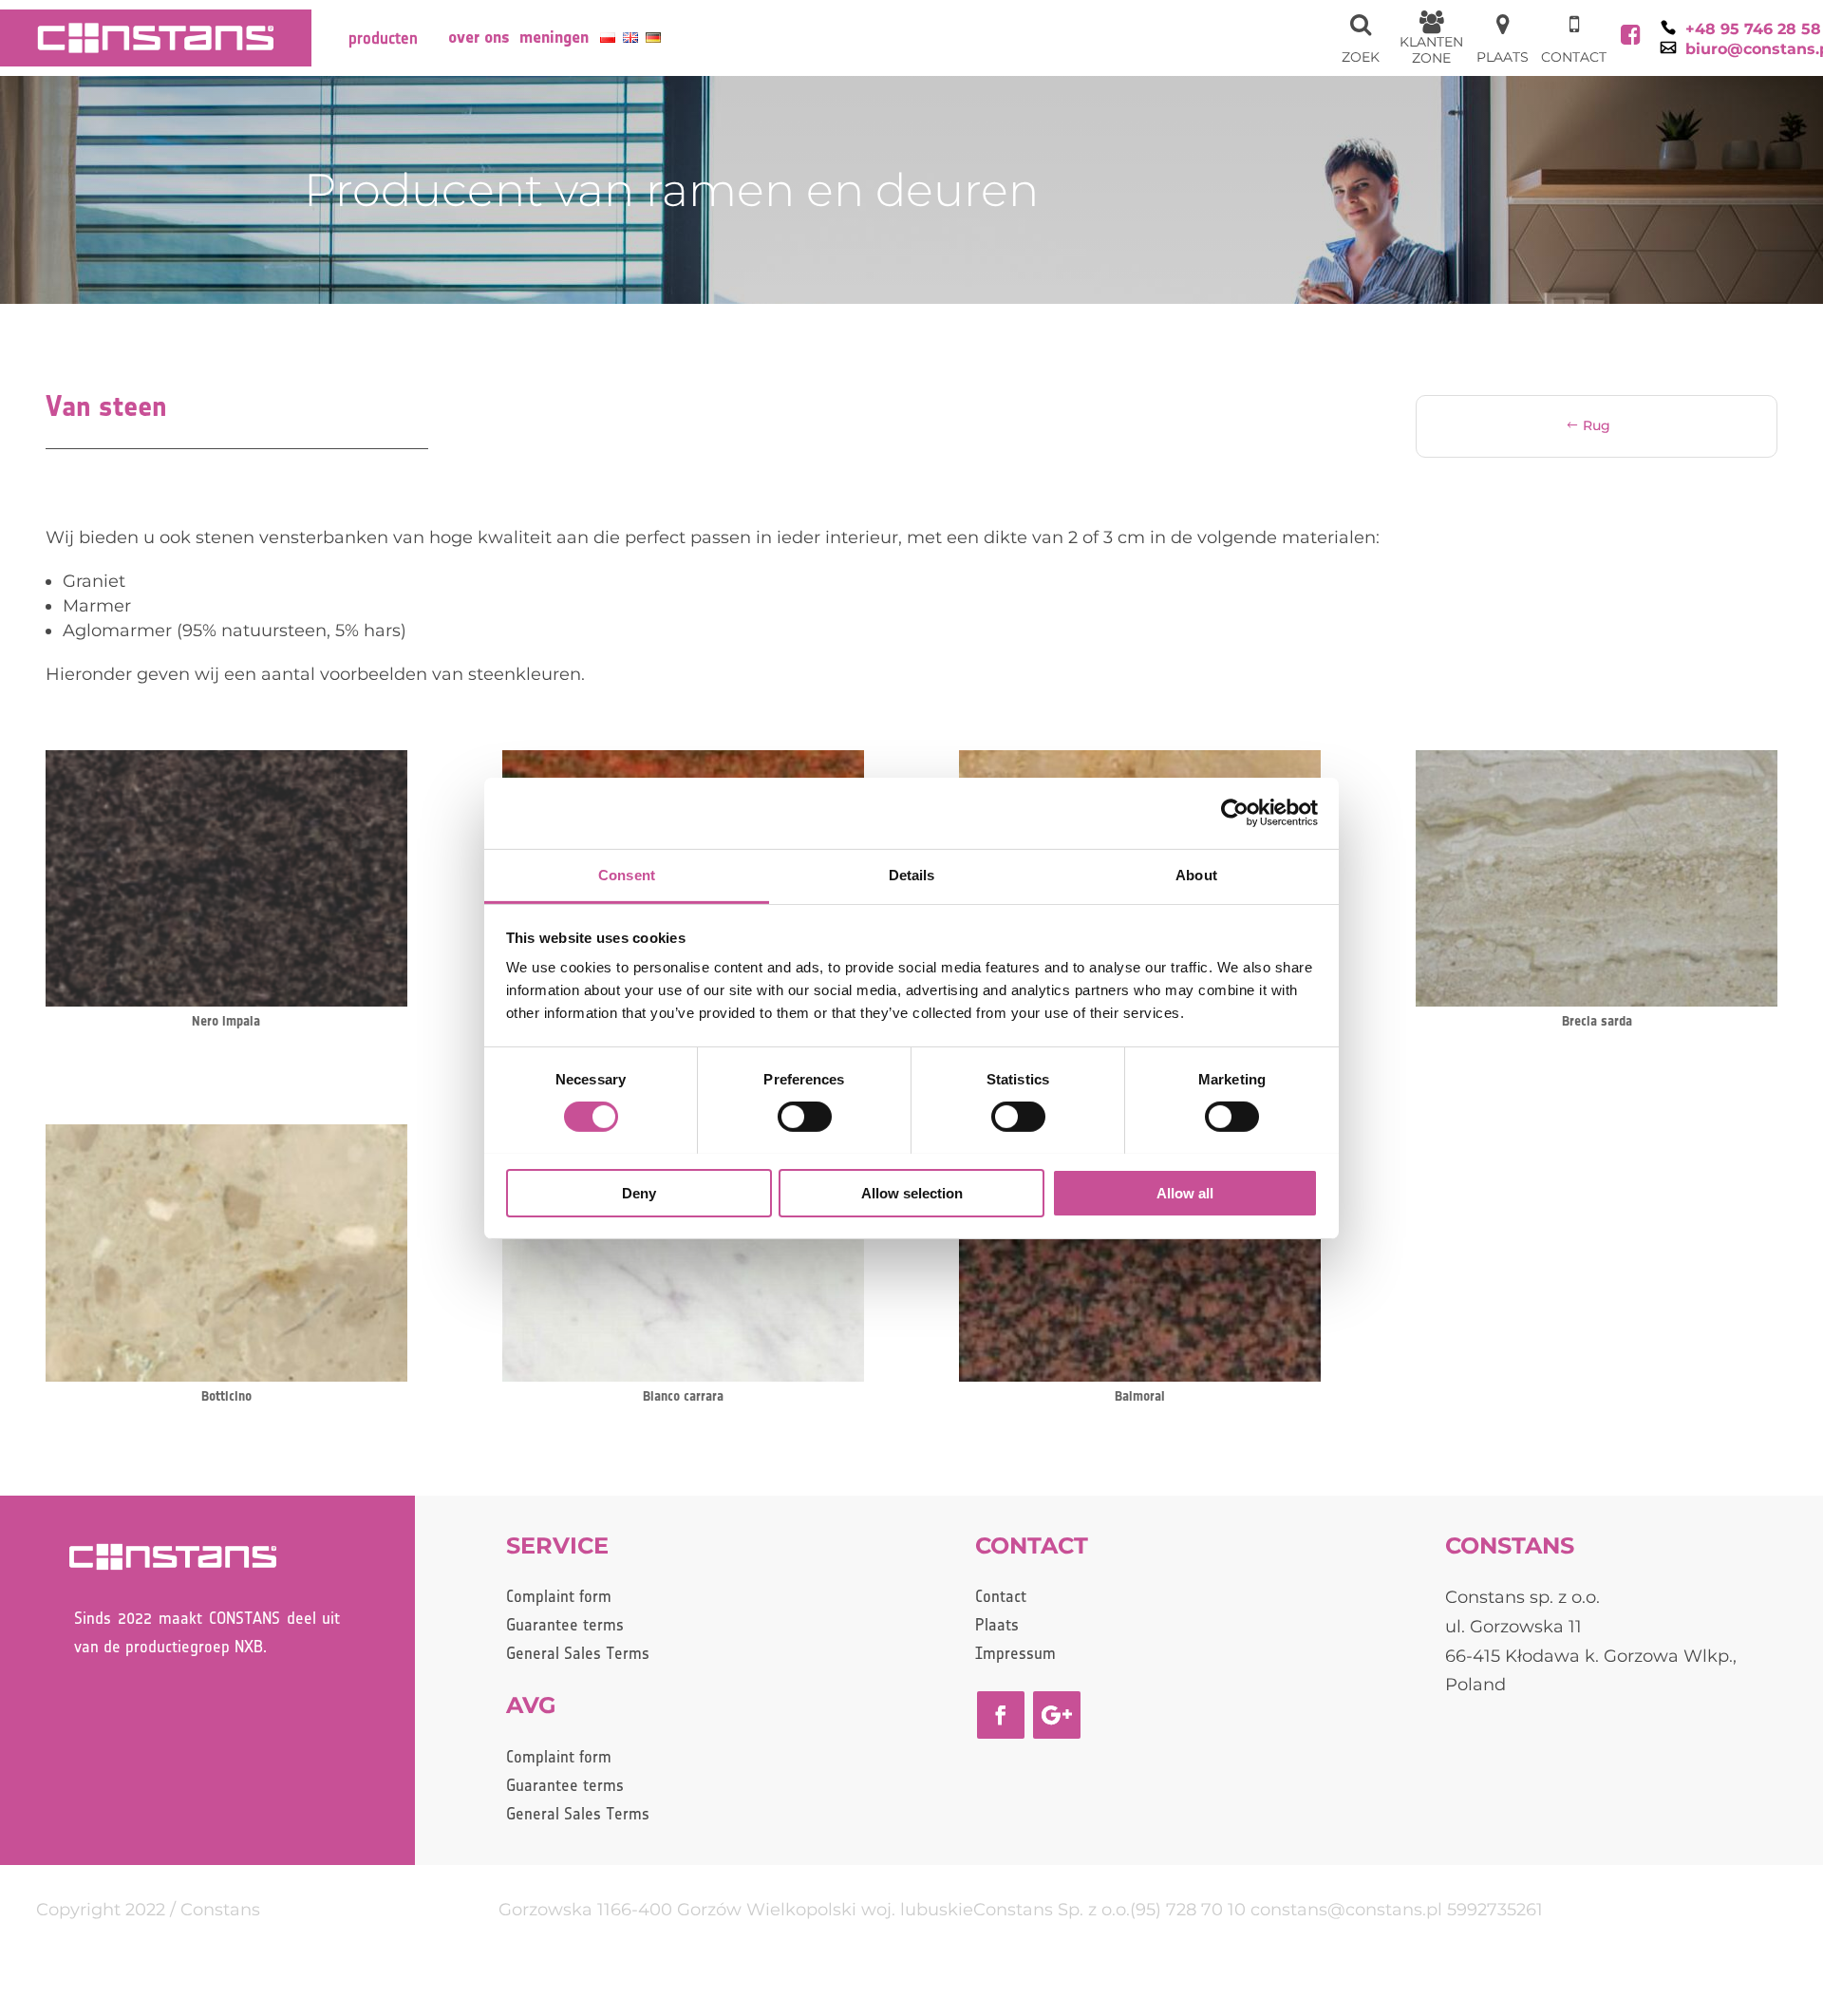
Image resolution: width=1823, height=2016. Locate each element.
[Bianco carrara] (683, 1376)
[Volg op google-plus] (1057, 1715)
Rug (1597, 425)
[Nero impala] (226, 1001)
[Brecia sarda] (1597, 1001)
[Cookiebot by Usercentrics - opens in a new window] (1235, 813)
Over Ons (479, 38)
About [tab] (1196, 874)
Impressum (1015, 1655)
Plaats (997, 1626)
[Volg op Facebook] (1001, 1715)
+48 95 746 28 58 (1753, 29)
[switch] (805, 1117)
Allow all (1185, 1192)
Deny (639, 1192)
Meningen (554, 38)
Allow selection (912, 1192)
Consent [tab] (627, 874)
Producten (383, 39)
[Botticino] (226, 1376)
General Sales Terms (578, 1655)
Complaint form (559, 1598)
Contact (1001, 1598)
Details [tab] (912, 874)
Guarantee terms (565, 1626)
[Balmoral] (1140, 1376)
